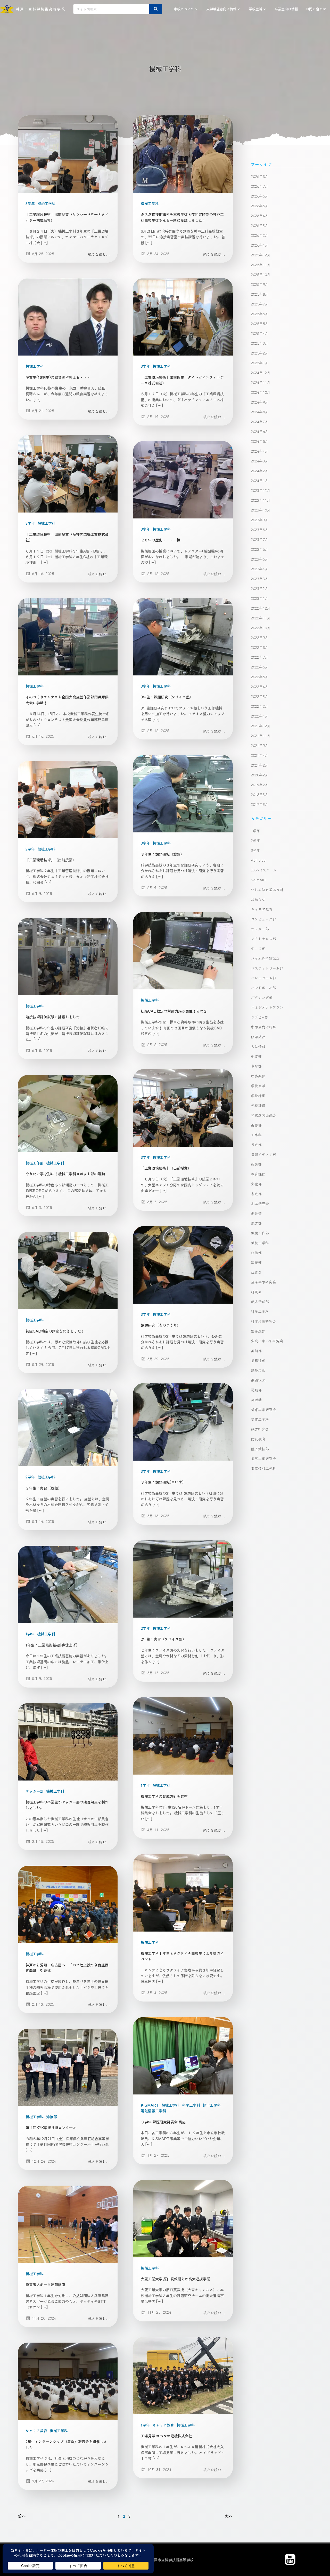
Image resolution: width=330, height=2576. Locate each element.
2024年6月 (260, 431)
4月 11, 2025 (158, 1830)
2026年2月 (260, 235)
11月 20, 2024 (44, 2318)
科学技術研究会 (263, 1321)
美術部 (256, 1351)
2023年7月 (260, 539)
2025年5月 (260, 324)
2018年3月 (260, 794)
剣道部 (256, 1056)
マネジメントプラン (267, 1007)
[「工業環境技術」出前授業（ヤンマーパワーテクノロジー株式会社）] (68, 153)
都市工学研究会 (263, 1409)
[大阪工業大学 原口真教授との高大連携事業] (183, 2218)
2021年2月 (260, 765)
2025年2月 (260, 353)
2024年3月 (260, 461)
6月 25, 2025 (43, 254)
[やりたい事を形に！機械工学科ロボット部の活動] (68, 1113)
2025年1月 (260, 363)
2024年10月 (261, 392)
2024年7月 (260, 422)
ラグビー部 (260, 1017)
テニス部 (258, 948)
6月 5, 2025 (157, 1044)
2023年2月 (260, 588)
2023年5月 (260, 559)
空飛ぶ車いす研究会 (267, 1341)
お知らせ (258, 899)
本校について (184, 9)
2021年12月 (261, 726)
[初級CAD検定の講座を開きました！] (68, 1270)
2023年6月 (260, 549)
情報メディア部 (263, 1154)
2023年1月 (260, 598)
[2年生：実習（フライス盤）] (183, 1578)
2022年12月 (261, 608)
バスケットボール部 (267, 968)
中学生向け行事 (263, 1027)
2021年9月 (260, 745)
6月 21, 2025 (43, 411)
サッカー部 (35, 1791)
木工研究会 (260, 1203)
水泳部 (256, 1252)
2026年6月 (260, 196)
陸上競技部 (260, 1449)
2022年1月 (260, 716)
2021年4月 (260, 755)
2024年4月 (260, 451)
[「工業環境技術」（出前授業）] (68, 799)
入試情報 (258, 1046)
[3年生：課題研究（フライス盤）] (183, 636)
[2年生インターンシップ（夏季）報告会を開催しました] (68, 2381)
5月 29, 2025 (158, 1359)
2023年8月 (260, 530)
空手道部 (258, 1331)
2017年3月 (260, 804)
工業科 (256, 1135)
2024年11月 (261, 382)
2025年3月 (260, 343)
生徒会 (256, 1272)
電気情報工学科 (153, 2111)
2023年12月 (261, 490)
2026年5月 (260, 206)
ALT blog (258, 860)
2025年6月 (260, 314)
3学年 (30, 203)
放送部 (256, 1164)
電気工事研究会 (263, 1459)
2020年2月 (260, 775)
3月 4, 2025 (157, 1992)
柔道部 (256, 1223)
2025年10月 (261, 274)
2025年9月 (260, 284)
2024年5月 (260, 441)
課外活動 (258, 1370)
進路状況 (258, 1380)
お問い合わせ (316, 9)
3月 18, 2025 (43, 1841)
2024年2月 (260, 471)
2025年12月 (261, 255)
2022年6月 (260, 667)
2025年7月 (260, 304)
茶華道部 (258, 1360)
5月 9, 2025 (42, 1678)
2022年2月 (260, 706)
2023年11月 (261, 500)
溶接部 (52, 2117)
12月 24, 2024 (44, 2161)
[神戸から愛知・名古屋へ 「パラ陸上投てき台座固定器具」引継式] (68, 1904)
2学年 (30, 849)
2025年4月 (260, 333)
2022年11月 (261, 618)
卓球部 (256, 1066)
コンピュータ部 (263, 919)
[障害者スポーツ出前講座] (68, 2224)
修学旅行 (258, 1037)
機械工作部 (35, 1163)
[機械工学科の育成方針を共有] (183, 1735)
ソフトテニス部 (263, 939)
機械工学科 (46, 203)
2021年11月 (261, 736)
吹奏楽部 (258, 1076)
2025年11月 (261, 265)
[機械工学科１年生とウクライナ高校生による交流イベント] (183, 1892)
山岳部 (256, 1125)
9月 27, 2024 (43, 2481)
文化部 (256, 1184)
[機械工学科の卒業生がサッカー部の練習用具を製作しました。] (68, 1741)
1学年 (30, 1634)
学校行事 (258, 1096)
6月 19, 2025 (158, 416)
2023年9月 (260, 520)
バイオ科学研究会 (265, 958)
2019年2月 (260, 785)
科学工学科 (191, 2105)
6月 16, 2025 (43, 573)
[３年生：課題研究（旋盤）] (183, 793)
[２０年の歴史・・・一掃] (183, 479)
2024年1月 (260, 480)
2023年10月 (261, 510)
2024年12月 (261, 373)
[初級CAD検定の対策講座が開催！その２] (183, 950)
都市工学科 (212, 2105)
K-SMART (150, 2105)
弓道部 (256, 1145)
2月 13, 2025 (43, 2004)
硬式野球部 (260, 1302)
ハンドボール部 (263, 988)
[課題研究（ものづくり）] (183, 1264)
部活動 (256, 1400)
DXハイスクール (264, 870)
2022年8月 (260, 647)
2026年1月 (260, 245)
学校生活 (255, 9)
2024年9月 (260, 402)
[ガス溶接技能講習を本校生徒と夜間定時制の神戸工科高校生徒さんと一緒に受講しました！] (183, 153)
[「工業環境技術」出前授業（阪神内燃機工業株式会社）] (68, 473)
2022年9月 (260, 637)
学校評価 (258, 1105)
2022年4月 (260, 687)
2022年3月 (260, 696)
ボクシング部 (262, 997)
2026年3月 (260, 225)
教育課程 (258, 1174)
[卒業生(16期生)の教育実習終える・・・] (68, 316)
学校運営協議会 (263, 1115)
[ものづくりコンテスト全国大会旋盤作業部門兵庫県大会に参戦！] (68, 636)
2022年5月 (260, 677)
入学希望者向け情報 (221, 9)
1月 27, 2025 (158, 2155)
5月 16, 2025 (158, 1516)
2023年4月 (260, 569)
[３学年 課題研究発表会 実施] (183, 2055)
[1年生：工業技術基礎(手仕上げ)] (68, 1584)
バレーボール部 (263, 978)
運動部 (256, 1390)
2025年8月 (260, 294)
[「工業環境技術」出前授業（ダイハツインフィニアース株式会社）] (183, 316)
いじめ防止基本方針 (267, 889)
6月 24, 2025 (158, 254)
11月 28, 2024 (159, 2312)
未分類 (256, 1213)
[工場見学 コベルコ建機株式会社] (183, 2375)
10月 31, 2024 (159, 2469)
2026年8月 (260, 176)
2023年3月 (260, 579)
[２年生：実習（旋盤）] (68, 1427)
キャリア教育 (163, 2425)
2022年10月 (261, 628)
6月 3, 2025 (157, 1202)
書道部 (256, 1194)
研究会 (256, 1292)
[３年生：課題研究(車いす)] (183, 1421)
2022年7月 (260, 657)
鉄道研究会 (260, 1429)
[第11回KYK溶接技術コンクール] (68, 2067)
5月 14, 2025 (43, 1521)
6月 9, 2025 (157, 887)
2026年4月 (260, 216)
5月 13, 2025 (158, 1673)
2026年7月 (260, 186)
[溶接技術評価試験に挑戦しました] (68, 956)
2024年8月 (260, 412)
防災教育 (258, 1439)
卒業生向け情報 (286, 9)
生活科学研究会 (263, 1282)
